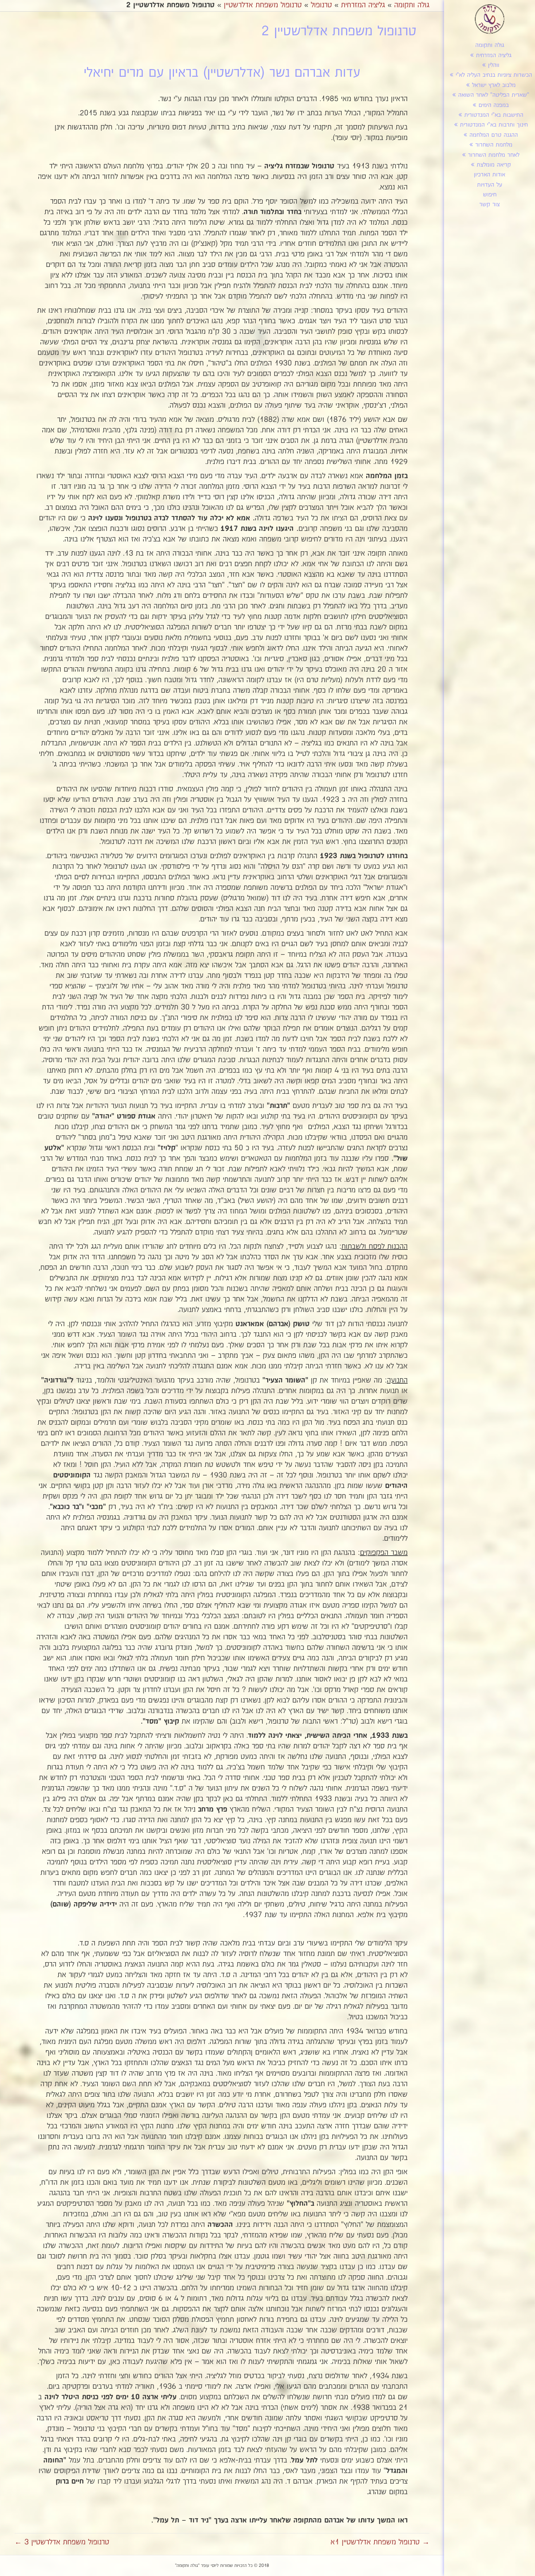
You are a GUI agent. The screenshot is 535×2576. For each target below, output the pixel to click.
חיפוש (490, 195)
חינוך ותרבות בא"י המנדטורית (494, 125)
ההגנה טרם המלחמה (494, 135)
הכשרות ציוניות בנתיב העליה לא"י (494, 75)
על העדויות (490, 185)
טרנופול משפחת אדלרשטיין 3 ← (62, 2542)
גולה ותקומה (490, 45)
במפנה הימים (494, 105)
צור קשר (490, 205)
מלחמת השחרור (494, 145)
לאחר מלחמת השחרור (494, 155)
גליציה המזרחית (494, 55)
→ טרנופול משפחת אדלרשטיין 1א (380, 2542)
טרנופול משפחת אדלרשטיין (263, 5)
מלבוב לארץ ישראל (494, 85)
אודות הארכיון (490, 175)
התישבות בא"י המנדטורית (494, 115)
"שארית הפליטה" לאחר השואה (494, 95)
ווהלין (494, 65)
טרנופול (321, 5)
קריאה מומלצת (494, 165)
